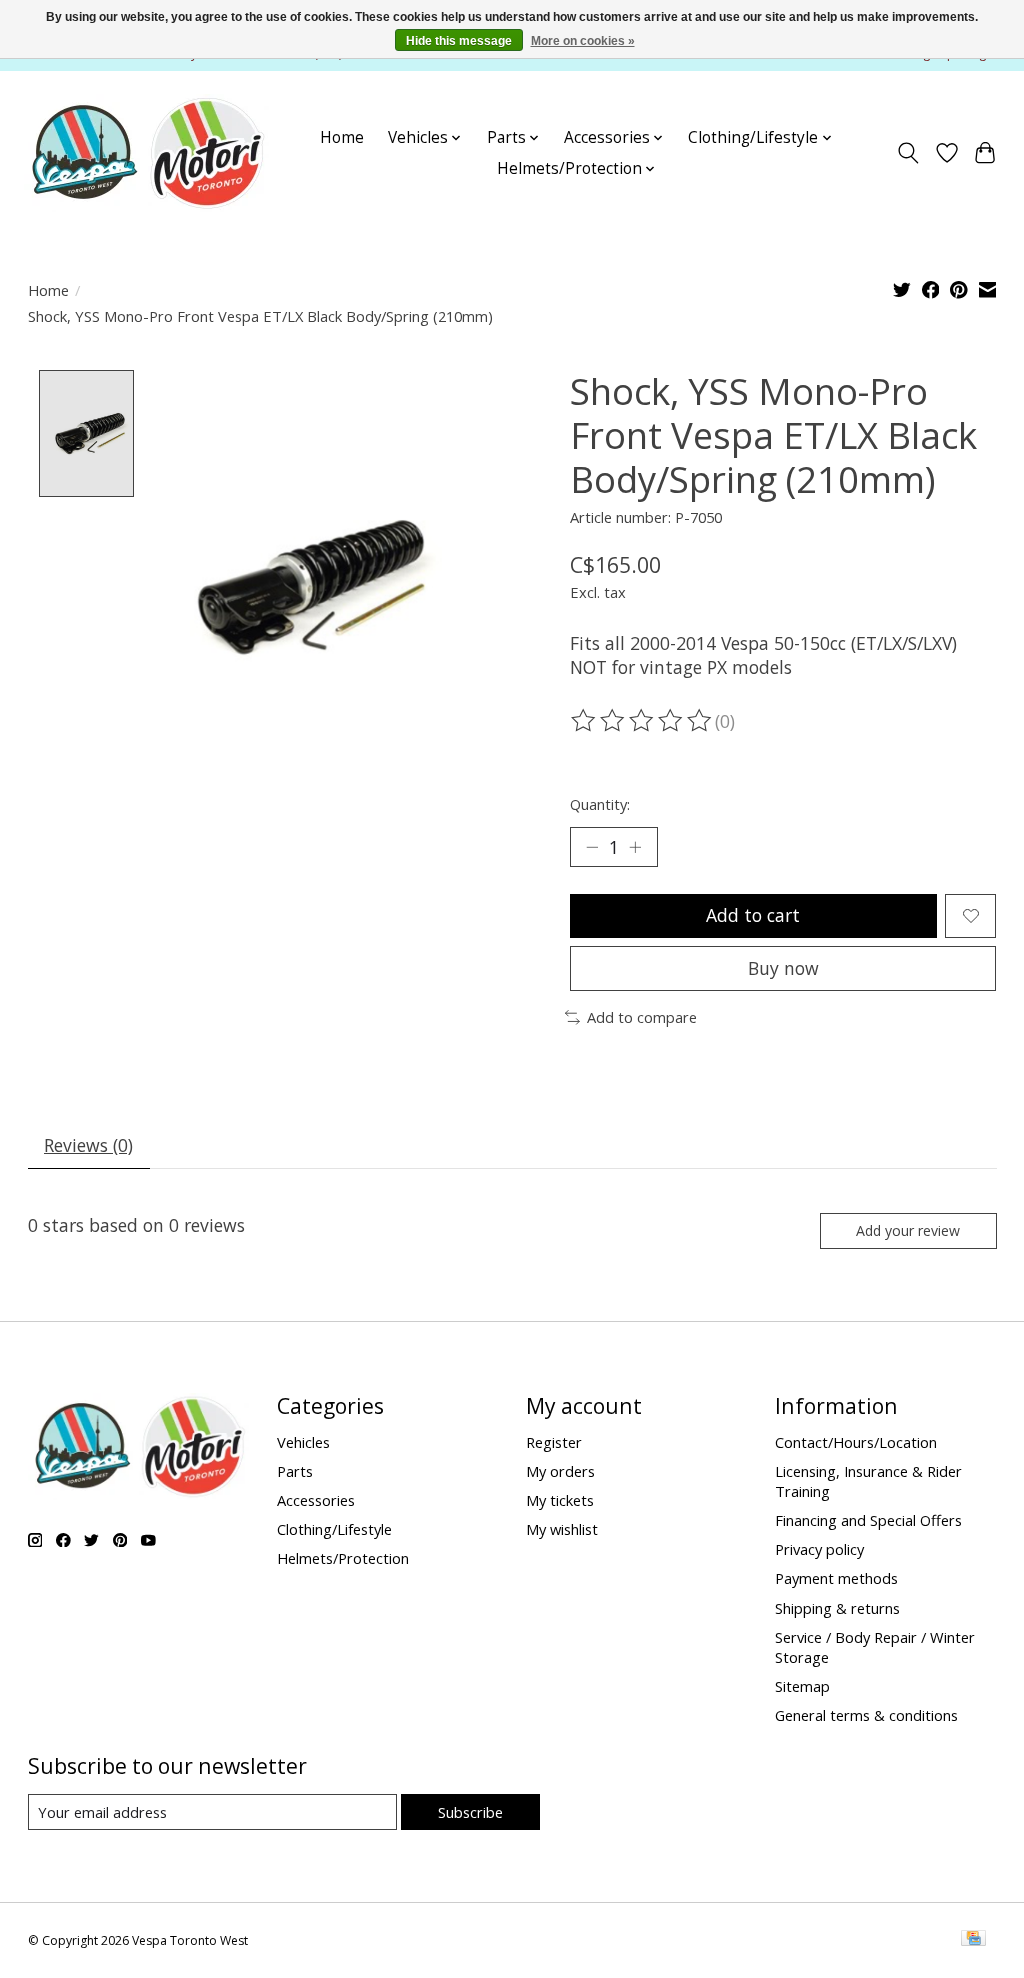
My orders (560, 1471)
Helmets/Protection (343, 1558)
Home (342, 137)
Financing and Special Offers (868, 1520)
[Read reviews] (643, 721)
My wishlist (562, 1529)
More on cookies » (583, 41)
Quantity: (600, 804)
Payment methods (836, 1578)
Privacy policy (819, 1549)
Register (554, 1442)
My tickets (560, 1500)
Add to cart (753, 915)
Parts (295, 1471)
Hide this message (459, 41)
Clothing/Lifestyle (334, 1529)
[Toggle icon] (907, 153)
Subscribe (470, 1812)
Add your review (908, 1230)
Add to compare (642, 1017)
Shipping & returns (837, 1608)
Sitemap (802, 1686)
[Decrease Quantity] (592, 847)
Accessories (316, 1500)
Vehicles (303, 1442)
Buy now (783, 968)
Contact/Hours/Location (856, 1442)
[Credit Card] (973, 1940)
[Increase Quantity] (635, 847)
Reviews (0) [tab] (88, 1145)
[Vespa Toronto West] (146, 153)
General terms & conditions (866, 1715)
